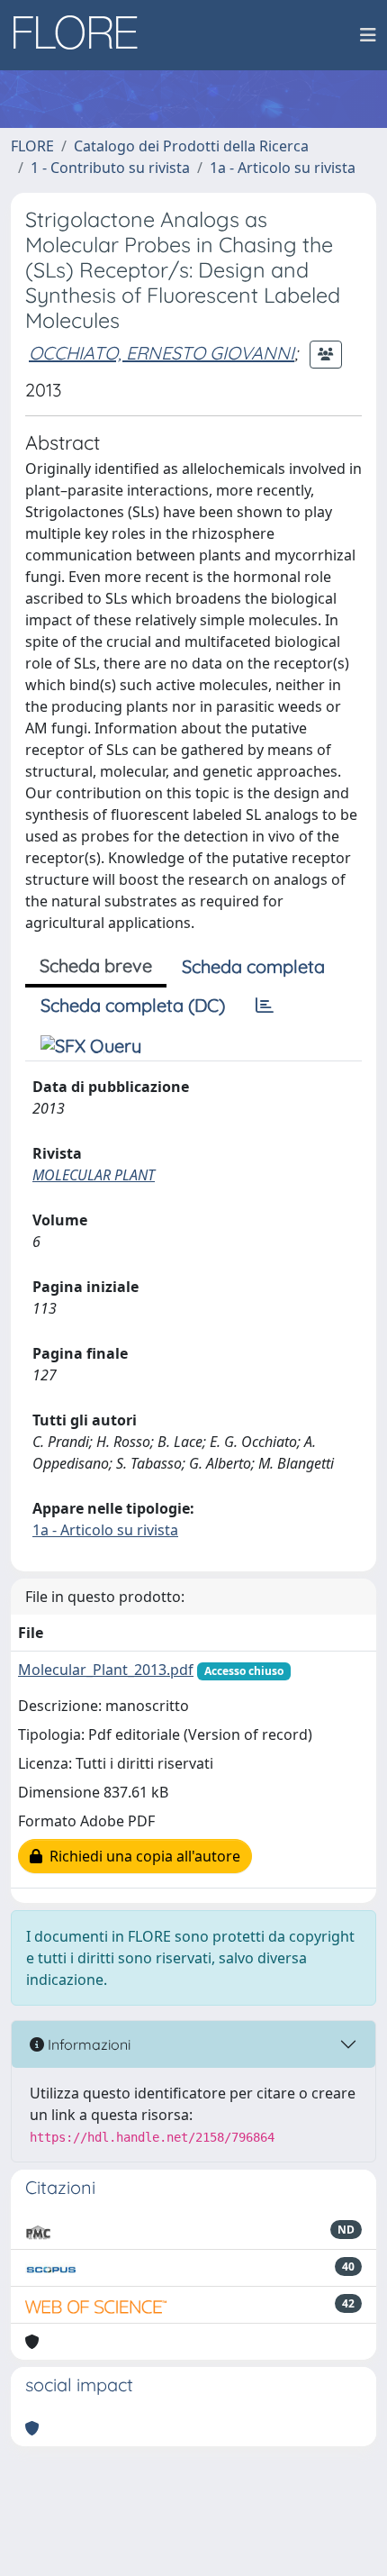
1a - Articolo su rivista (283, 168)
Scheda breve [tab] (96, 965)
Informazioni (87, 2044)
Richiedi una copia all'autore (141, 1856)
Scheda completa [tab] (253, 966)
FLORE (32, 146)
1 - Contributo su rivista (110, 168)
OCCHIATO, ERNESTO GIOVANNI (162, 353)
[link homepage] (82, 35)
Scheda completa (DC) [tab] (133, 1005)
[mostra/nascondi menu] (368, 35)
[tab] (265, 1006)
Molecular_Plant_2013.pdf (106, 1670)
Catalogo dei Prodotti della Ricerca (191, 146)
